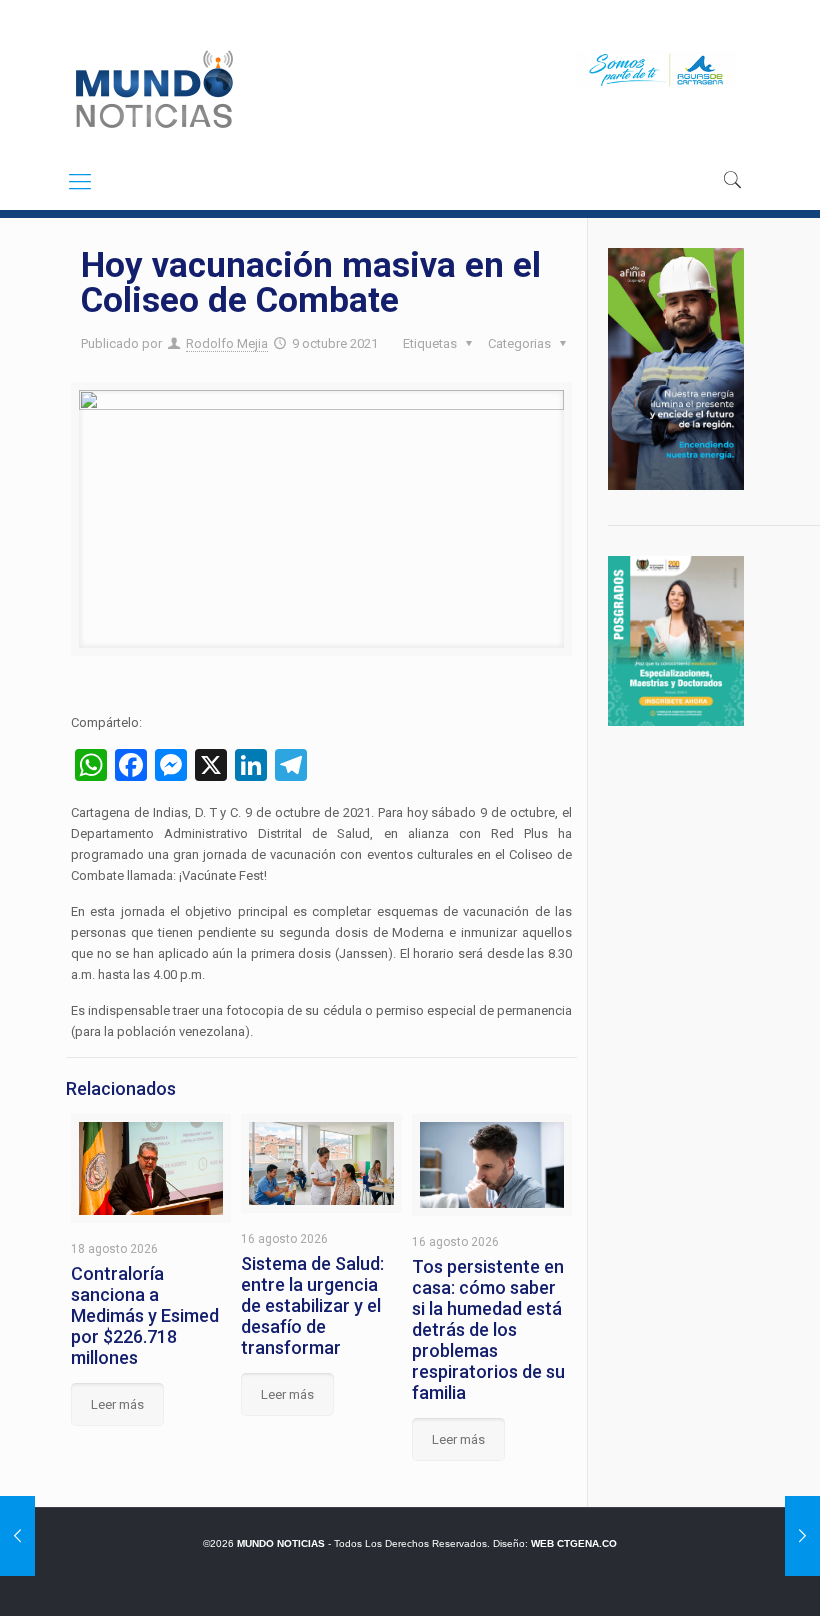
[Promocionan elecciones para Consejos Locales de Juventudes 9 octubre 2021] (802, 1536)
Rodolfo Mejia (227, 343)
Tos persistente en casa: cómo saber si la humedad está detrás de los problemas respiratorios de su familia (488, 1329)
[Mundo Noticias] (152, 89)
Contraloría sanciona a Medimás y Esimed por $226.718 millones (145, 1315)
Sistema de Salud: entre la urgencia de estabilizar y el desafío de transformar (312, 1305)
